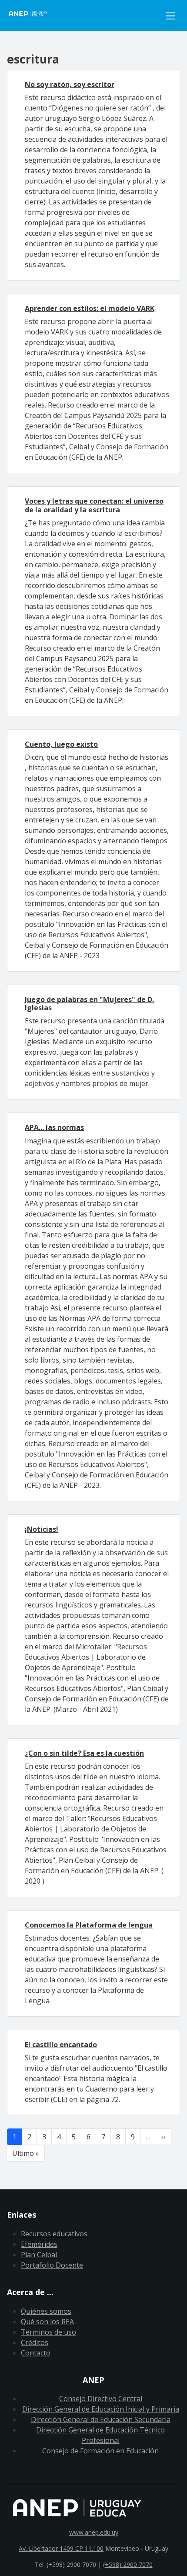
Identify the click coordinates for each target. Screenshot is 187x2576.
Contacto (36, 2353)
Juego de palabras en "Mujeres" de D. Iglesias (89, 1004)
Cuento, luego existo (61, 744)
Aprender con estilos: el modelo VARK (90, 308)
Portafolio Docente (52, 2265)
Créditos (35, 2342)
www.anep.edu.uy (94, 2532)
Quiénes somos (46, 2311)
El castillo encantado (61, 2045)
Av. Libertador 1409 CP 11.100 (61, 2548)
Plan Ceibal (39, 2255)
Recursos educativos (54, 2234)
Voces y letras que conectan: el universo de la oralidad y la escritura (94, 505)
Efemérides (39, 2244)
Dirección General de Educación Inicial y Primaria (101, 2409)
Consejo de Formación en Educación (100, 2451)
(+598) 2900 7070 (128, 2564)
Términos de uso (48, 2332)
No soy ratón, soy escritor (70, 84)
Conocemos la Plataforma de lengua (89, 1925)
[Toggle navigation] (171, 16)
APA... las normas (54, 1127)
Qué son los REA (47, 2322)
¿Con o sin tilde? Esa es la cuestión (84, 1753)
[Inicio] (84, 16)
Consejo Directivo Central (101, 2399)
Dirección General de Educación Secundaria (101, 2419)
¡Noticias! (42, 1529)
